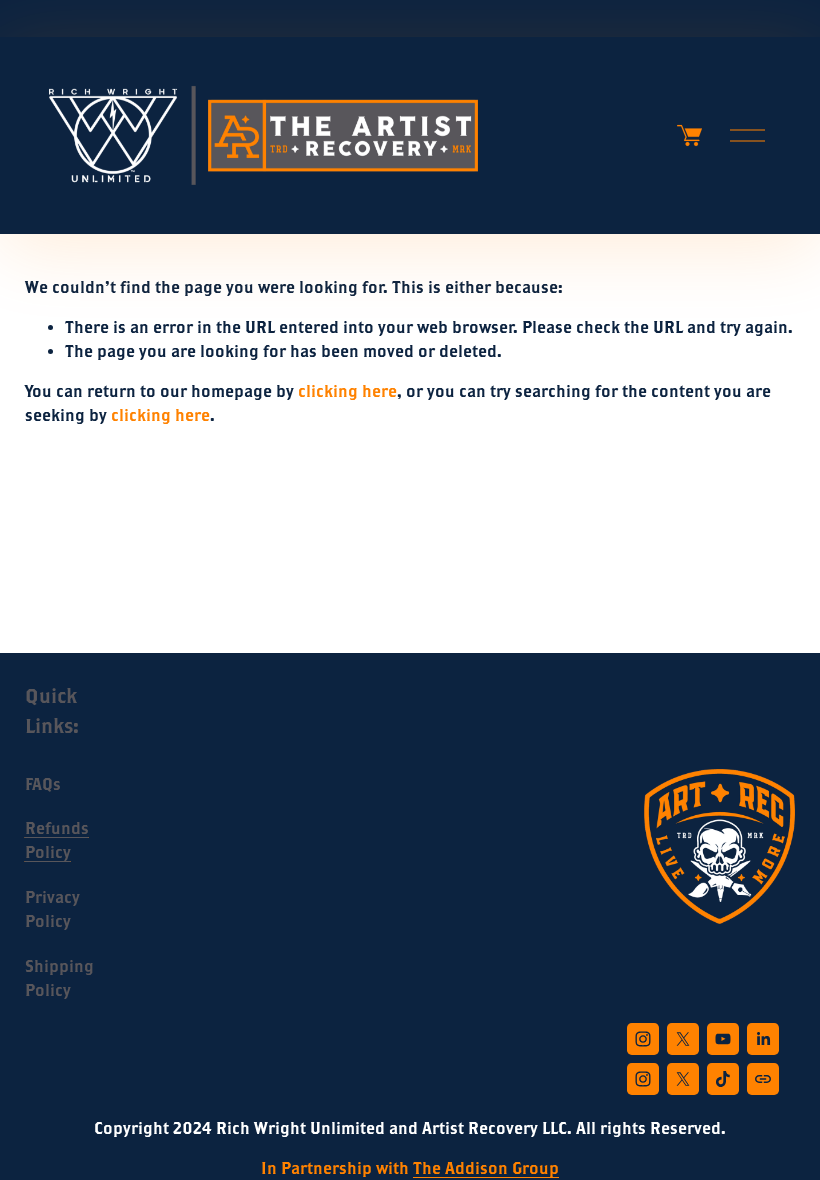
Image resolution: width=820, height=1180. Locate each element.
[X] (683, 1039)
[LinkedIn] (763, 1039)
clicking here (347, 391)
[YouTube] (723, 1039)
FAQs (43, 784)
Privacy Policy (52, 909)
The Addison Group (486, 1168)
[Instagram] (643, 1039)
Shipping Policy (59, 978)
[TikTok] (723, 1079)
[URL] (763, 1079)
